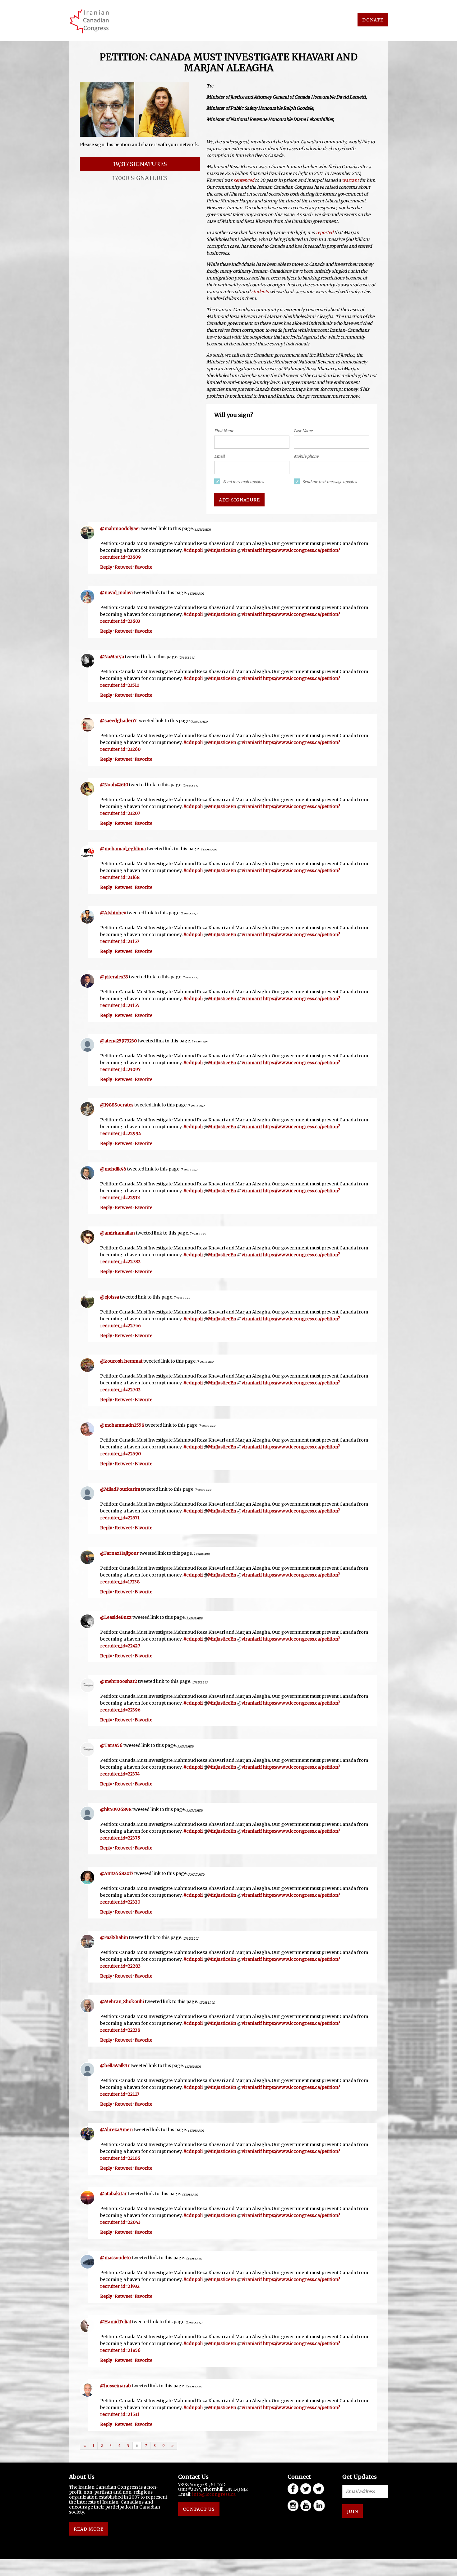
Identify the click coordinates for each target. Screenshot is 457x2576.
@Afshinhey (113, 913)
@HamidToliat (116, 2322)
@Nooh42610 (114, 785)
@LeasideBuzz (116, 1617)
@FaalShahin (114, 1937)
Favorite (143, 567)
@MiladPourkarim (120, 1489)
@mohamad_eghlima (123, 849)
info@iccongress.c (213, 2494)
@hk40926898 (116, 1809)
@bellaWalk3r (115, 2066)
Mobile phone (306, 456)
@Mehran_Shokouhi (122, 2001)
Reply (106, 567)
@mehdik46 (113, 1169)
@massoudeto (115, 2258)
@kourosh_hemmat (121, 1361)
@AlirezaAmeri (116, 2130)
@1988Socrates (117, 1105)
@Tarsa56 (111, 1745)
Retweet (123, 567)
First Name (224, 431)
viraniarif (252, 550)
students (260, 292)
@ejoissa (110, 1297)
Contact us (199, 2509)
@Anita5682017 (117, 1873)
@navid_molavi (116, 593)
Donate (373, 20)
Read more (89, 2529)
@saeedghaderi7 (118, 721)
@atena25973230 (118, 1041)
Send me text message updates (330, 482)
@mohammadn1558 (122, 1425)
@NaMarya (112, 657)
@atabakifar (113, 2194)
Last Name (303, 431)
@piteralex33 (114, 977)
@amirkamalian (118, 1233)
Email (219, 456)
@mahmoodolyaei (120, 529)
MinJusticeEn (222, 550)
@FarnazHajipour (119, 1553)
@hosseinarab (115, 2386)
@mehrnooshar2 (119, 1681)
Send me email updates (243, 482)
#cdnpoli (193, 550)
